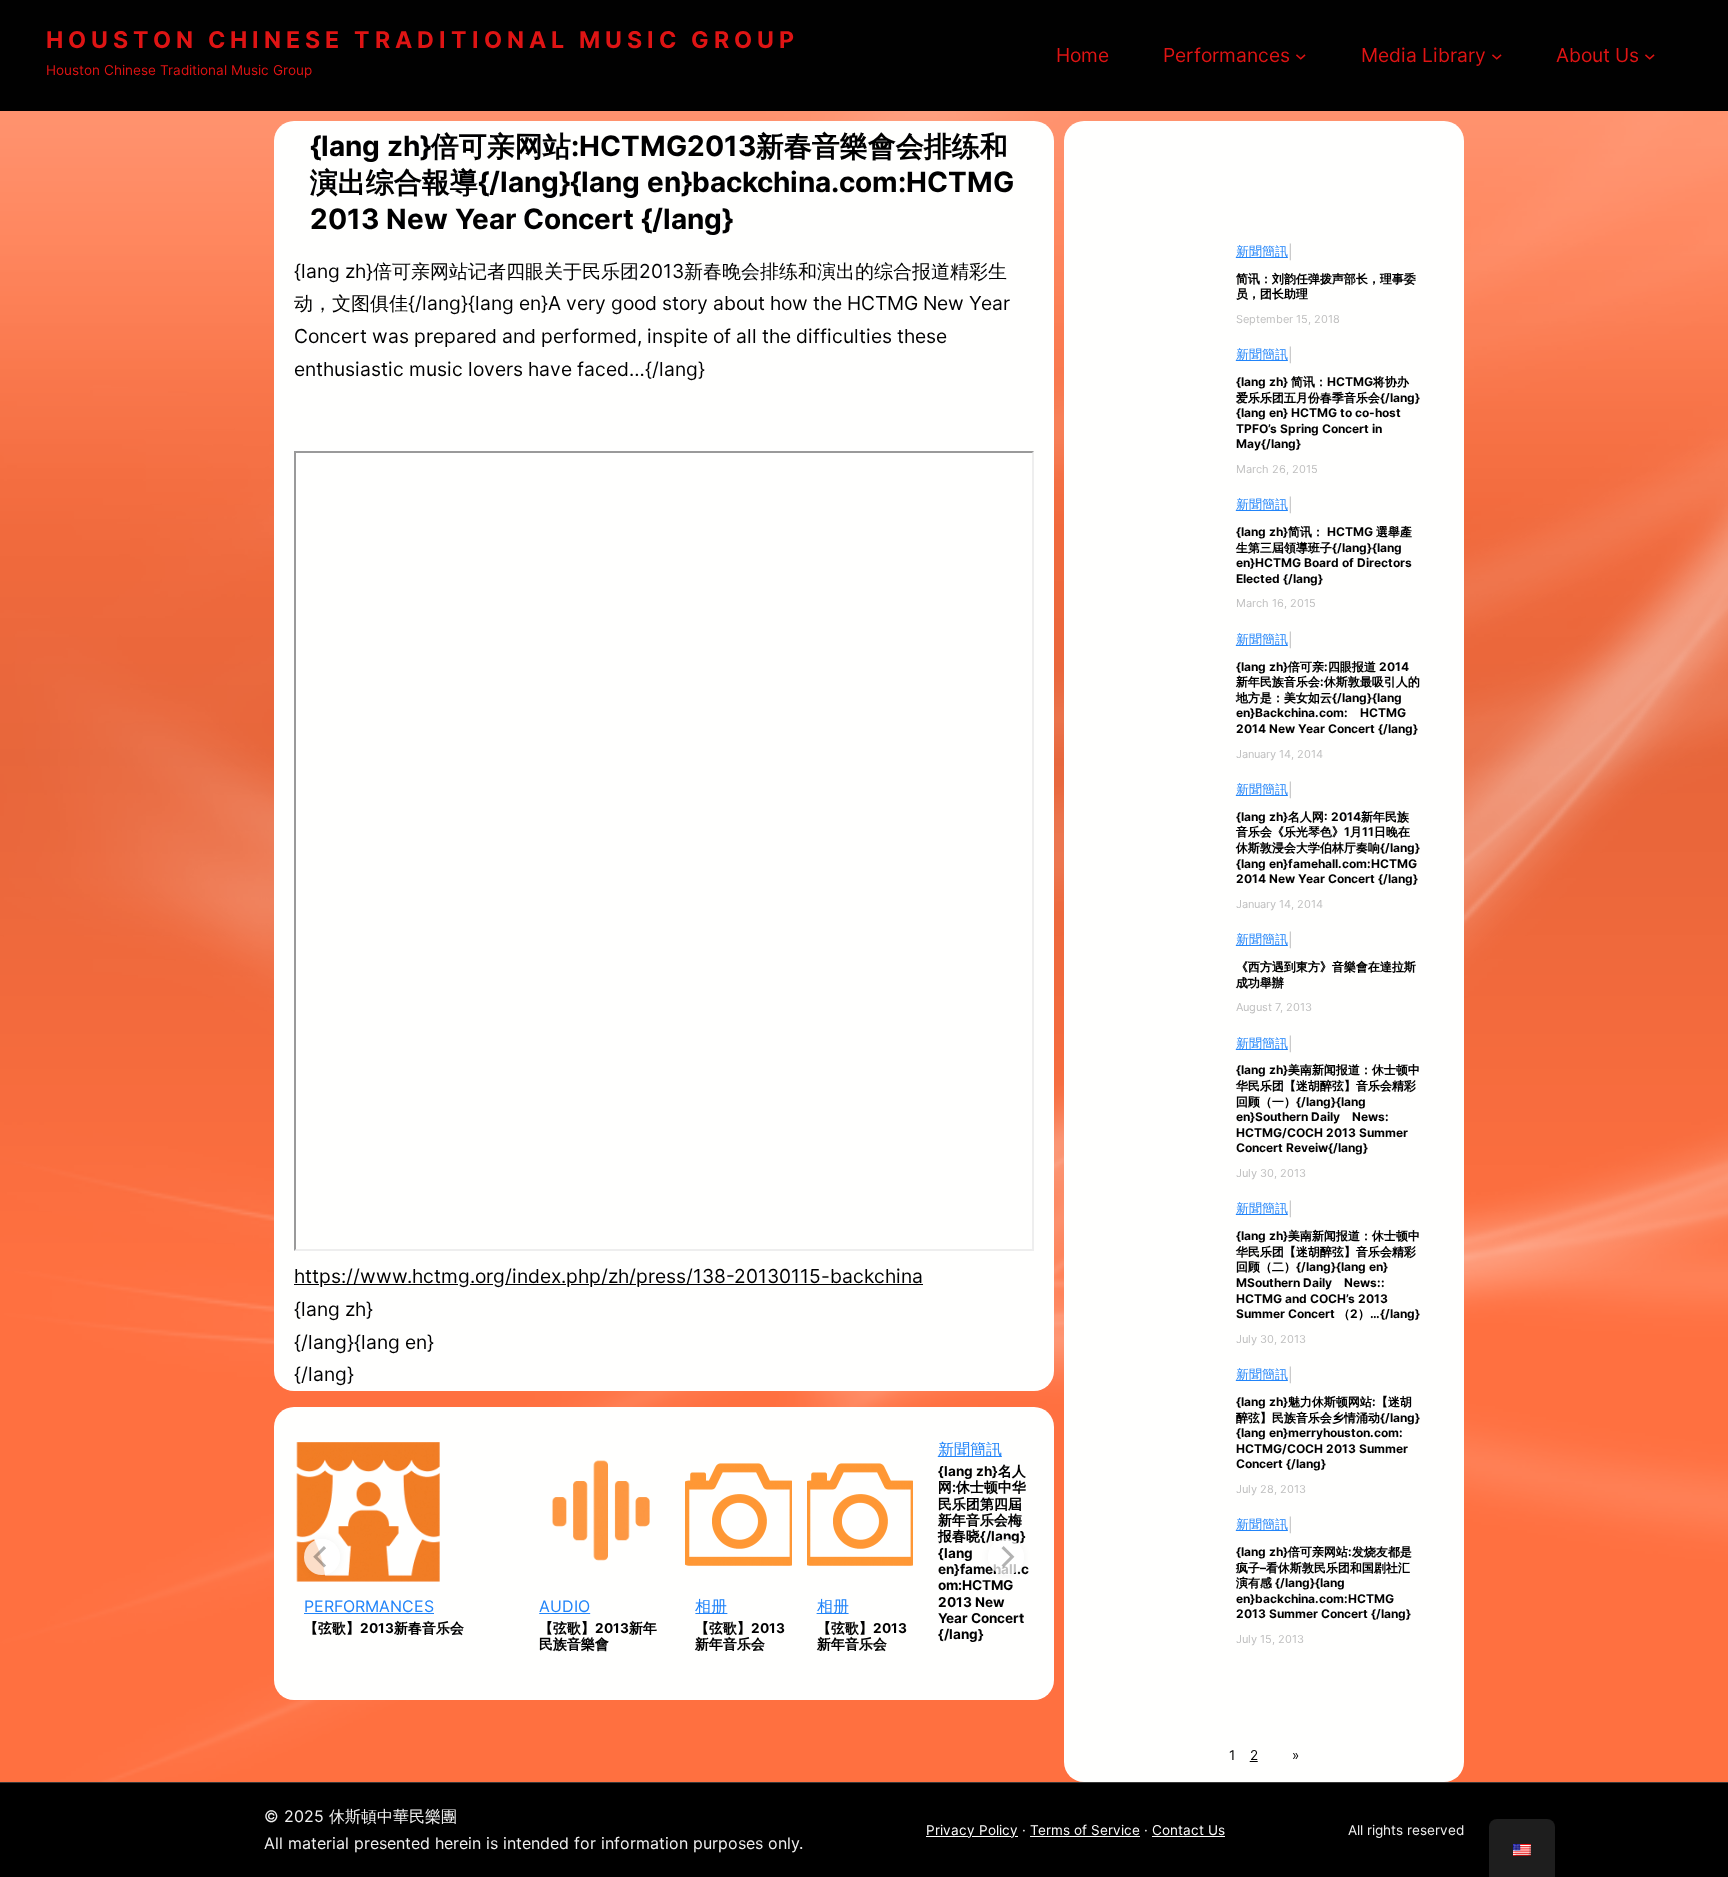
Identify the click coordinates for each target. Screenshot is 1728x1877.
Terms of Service (1085, 1830)
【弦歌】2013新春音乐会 (384, 1628)
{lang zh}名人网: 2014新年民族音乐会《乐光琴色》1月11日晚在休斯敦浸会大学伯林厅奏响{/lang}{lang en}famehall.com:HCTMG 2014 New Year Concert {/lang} (1328, 847)
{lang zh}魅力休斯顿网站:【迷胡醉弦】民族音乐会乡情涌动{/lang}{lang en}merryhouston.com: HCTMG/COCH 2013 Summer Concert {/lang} (1328, 1432)
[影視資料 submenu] (1497, 56)
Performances (369, 1606)
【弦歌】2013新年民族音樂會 (598, 1636)
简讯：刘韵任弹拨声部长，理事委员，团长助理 (1326, 286)
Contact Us (1188, 1830)
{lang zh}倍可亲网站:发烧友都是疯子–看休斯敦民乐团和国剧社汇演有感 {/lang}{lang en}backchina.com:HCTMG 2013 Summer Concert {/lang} (1324, 1582)
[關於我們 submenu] (1650, 56)
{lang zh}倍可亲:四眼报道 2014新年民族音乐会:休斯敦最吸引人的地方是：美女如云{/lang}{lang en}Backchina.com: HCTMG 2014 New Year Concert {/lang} (1328, 697)
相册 (711, 1606)
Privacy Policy (972, 1830)
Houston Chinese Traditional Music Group (422, 40)
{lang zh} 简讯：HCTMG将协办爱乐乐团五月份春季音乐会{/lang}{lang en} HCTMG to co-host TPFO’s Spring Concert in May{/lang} (1328, 412)
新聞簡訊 (970, 1449)
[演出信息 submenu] (1301, 56)
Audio (564, 1606)
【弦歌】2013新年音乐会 (740, 1636)
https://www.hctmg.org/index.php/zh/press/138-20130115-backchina (608, 1276)
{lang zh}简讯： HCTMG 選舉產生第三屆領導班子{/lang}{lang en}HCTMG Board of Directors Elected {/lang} (1324, 555)
